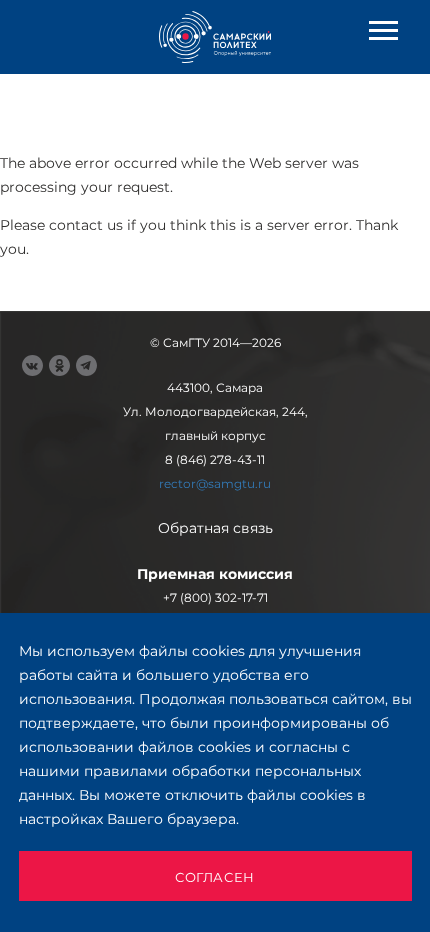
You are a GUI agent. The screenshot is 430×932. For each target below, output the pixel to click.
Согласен (215, 877)
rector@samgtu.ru (215, 483)
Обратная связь (215, 528)
